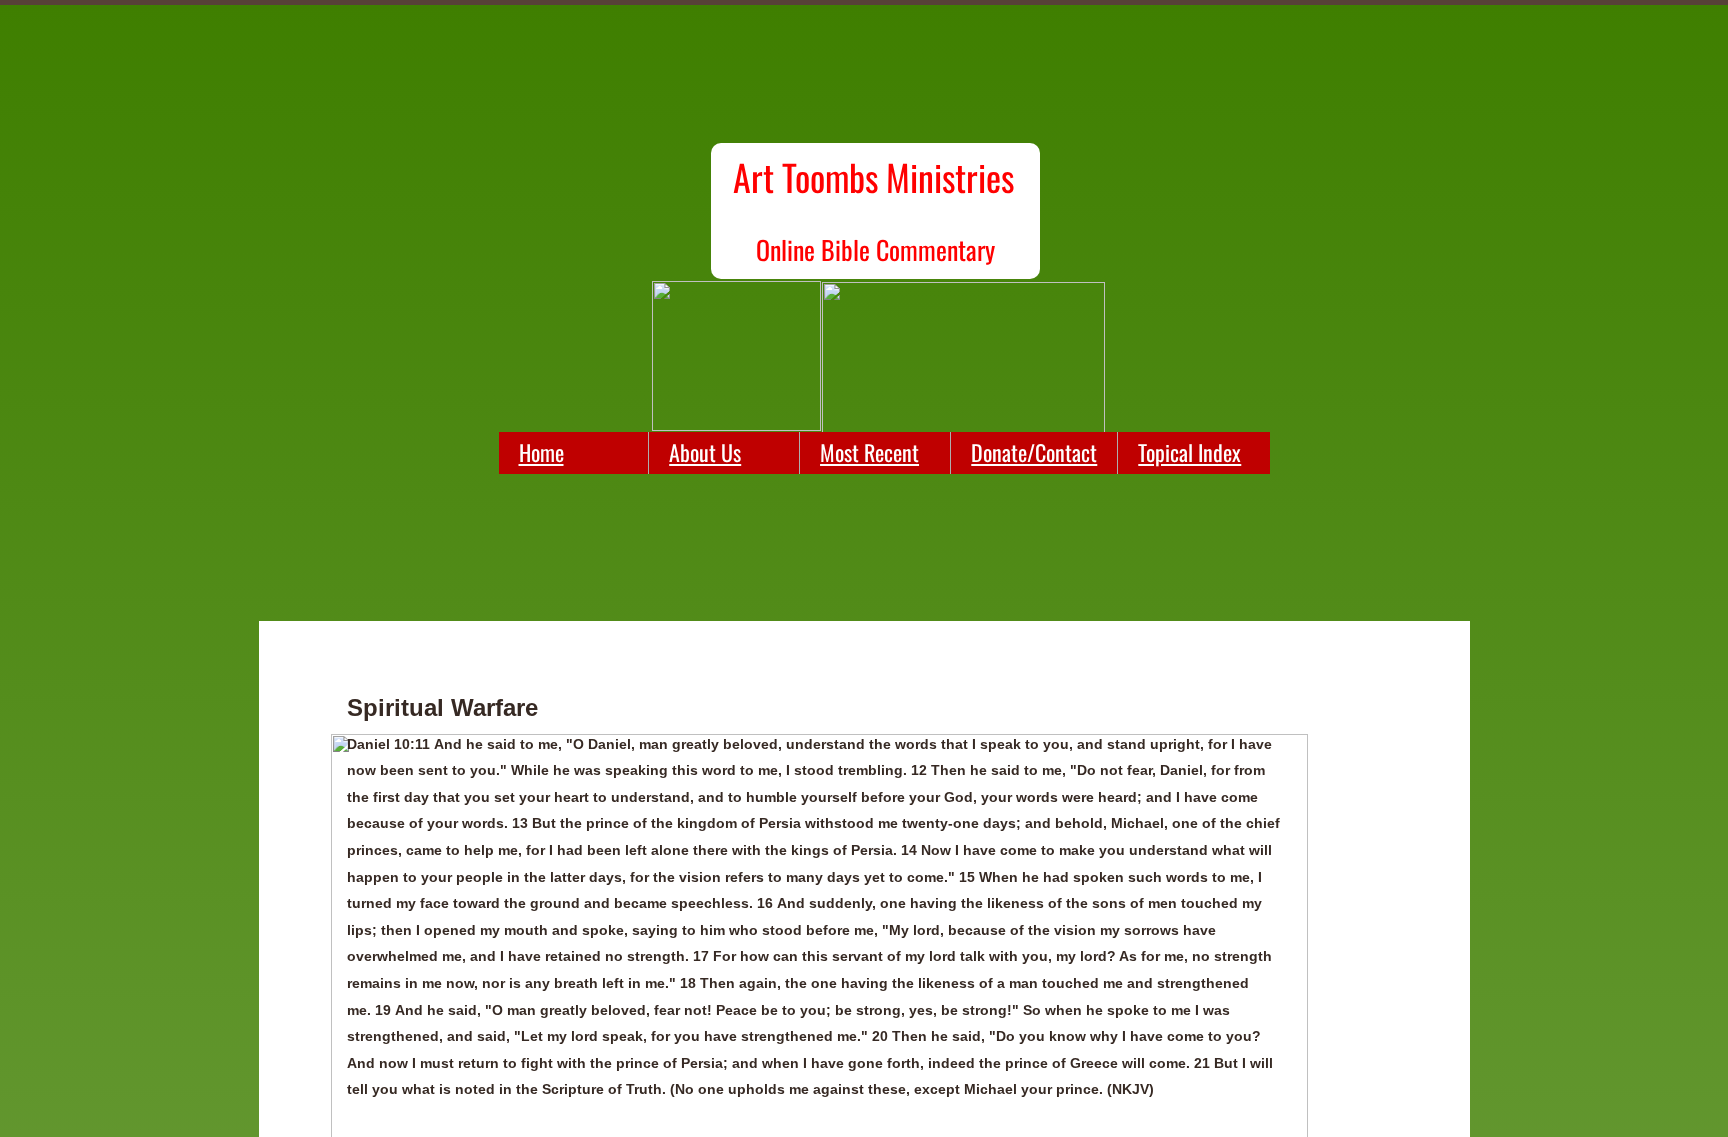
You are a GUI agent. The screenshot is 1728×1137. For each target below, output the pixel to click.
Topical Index (1189, 452)
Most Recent (869, 452)
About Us (705, 452)
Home (541, 452)
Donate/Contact (1034, 452)
